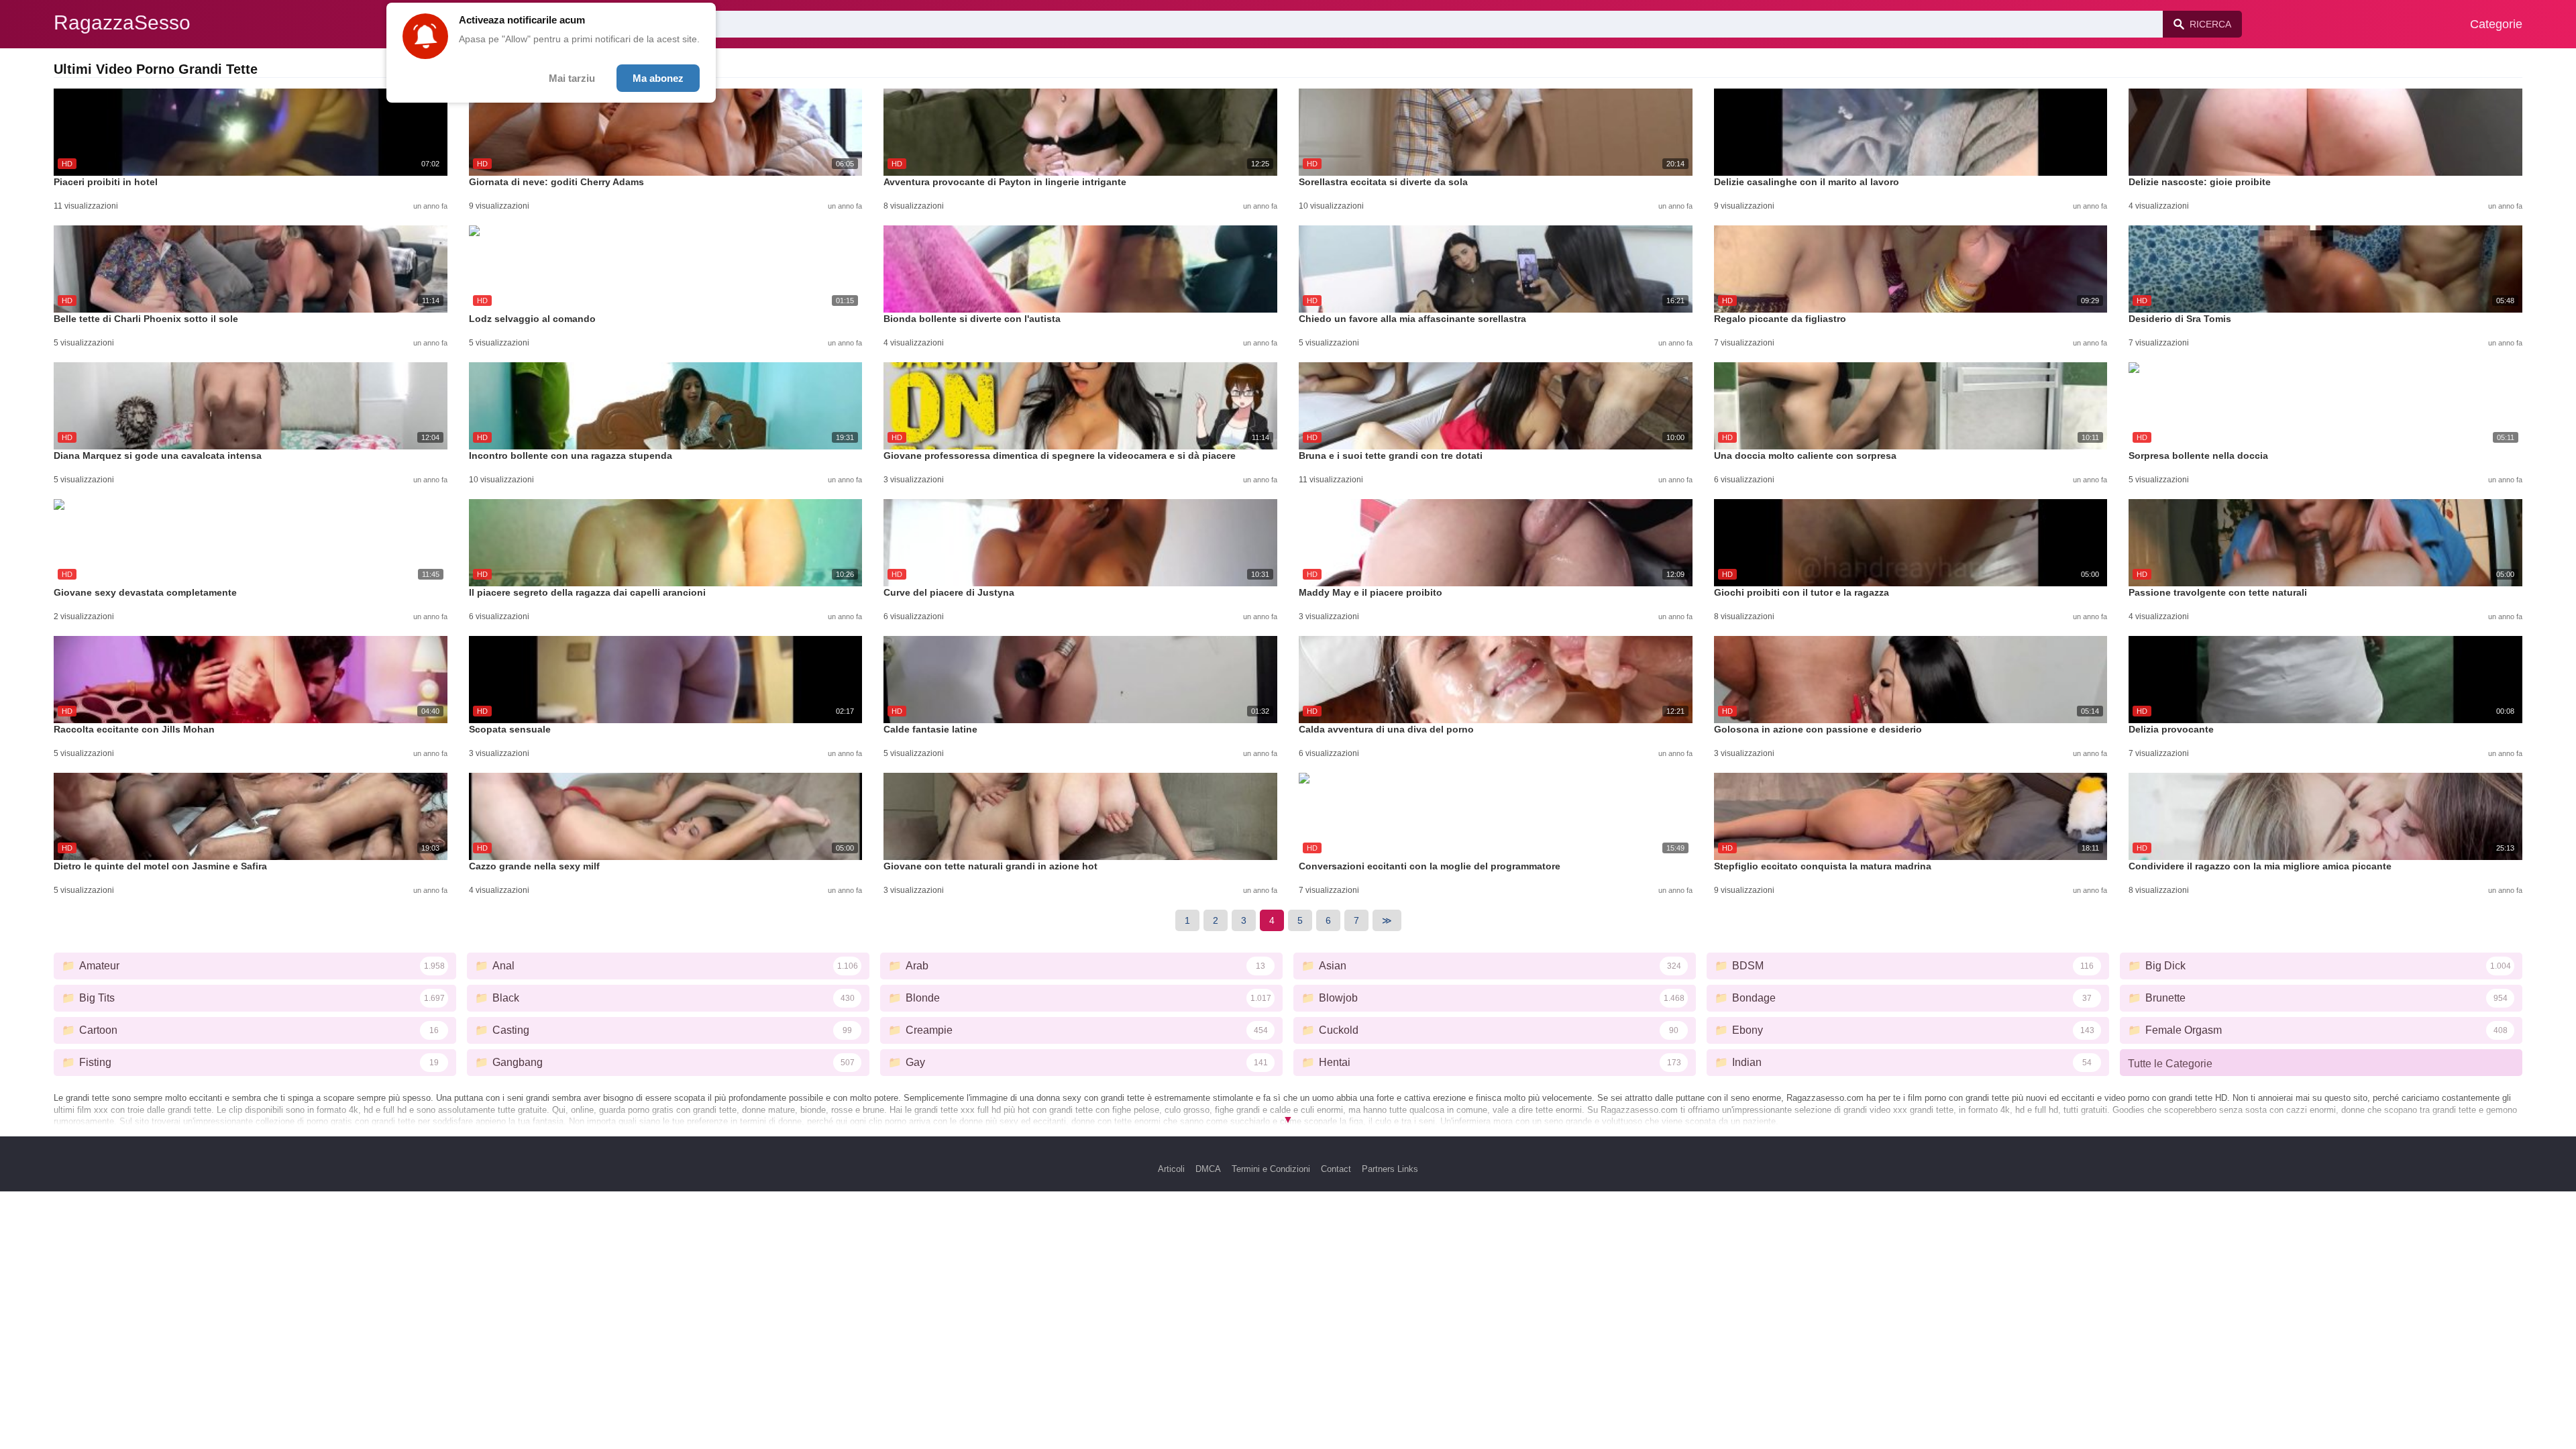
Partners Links (1390, 1169)
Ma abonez (658, 78)
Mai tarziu (572, 78)
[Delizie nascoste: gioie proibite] (2325, 132)
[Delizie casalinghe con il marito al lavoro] (1911, 132)
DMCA (1208, 1169)
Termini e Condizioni (1271, 1169)
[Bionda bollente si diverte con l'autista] (1080, 269)
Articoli (1171, 1169)
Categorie (2496, 24)
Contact (1336, 1169)
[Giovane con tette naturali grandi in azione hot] (1080, 816)
